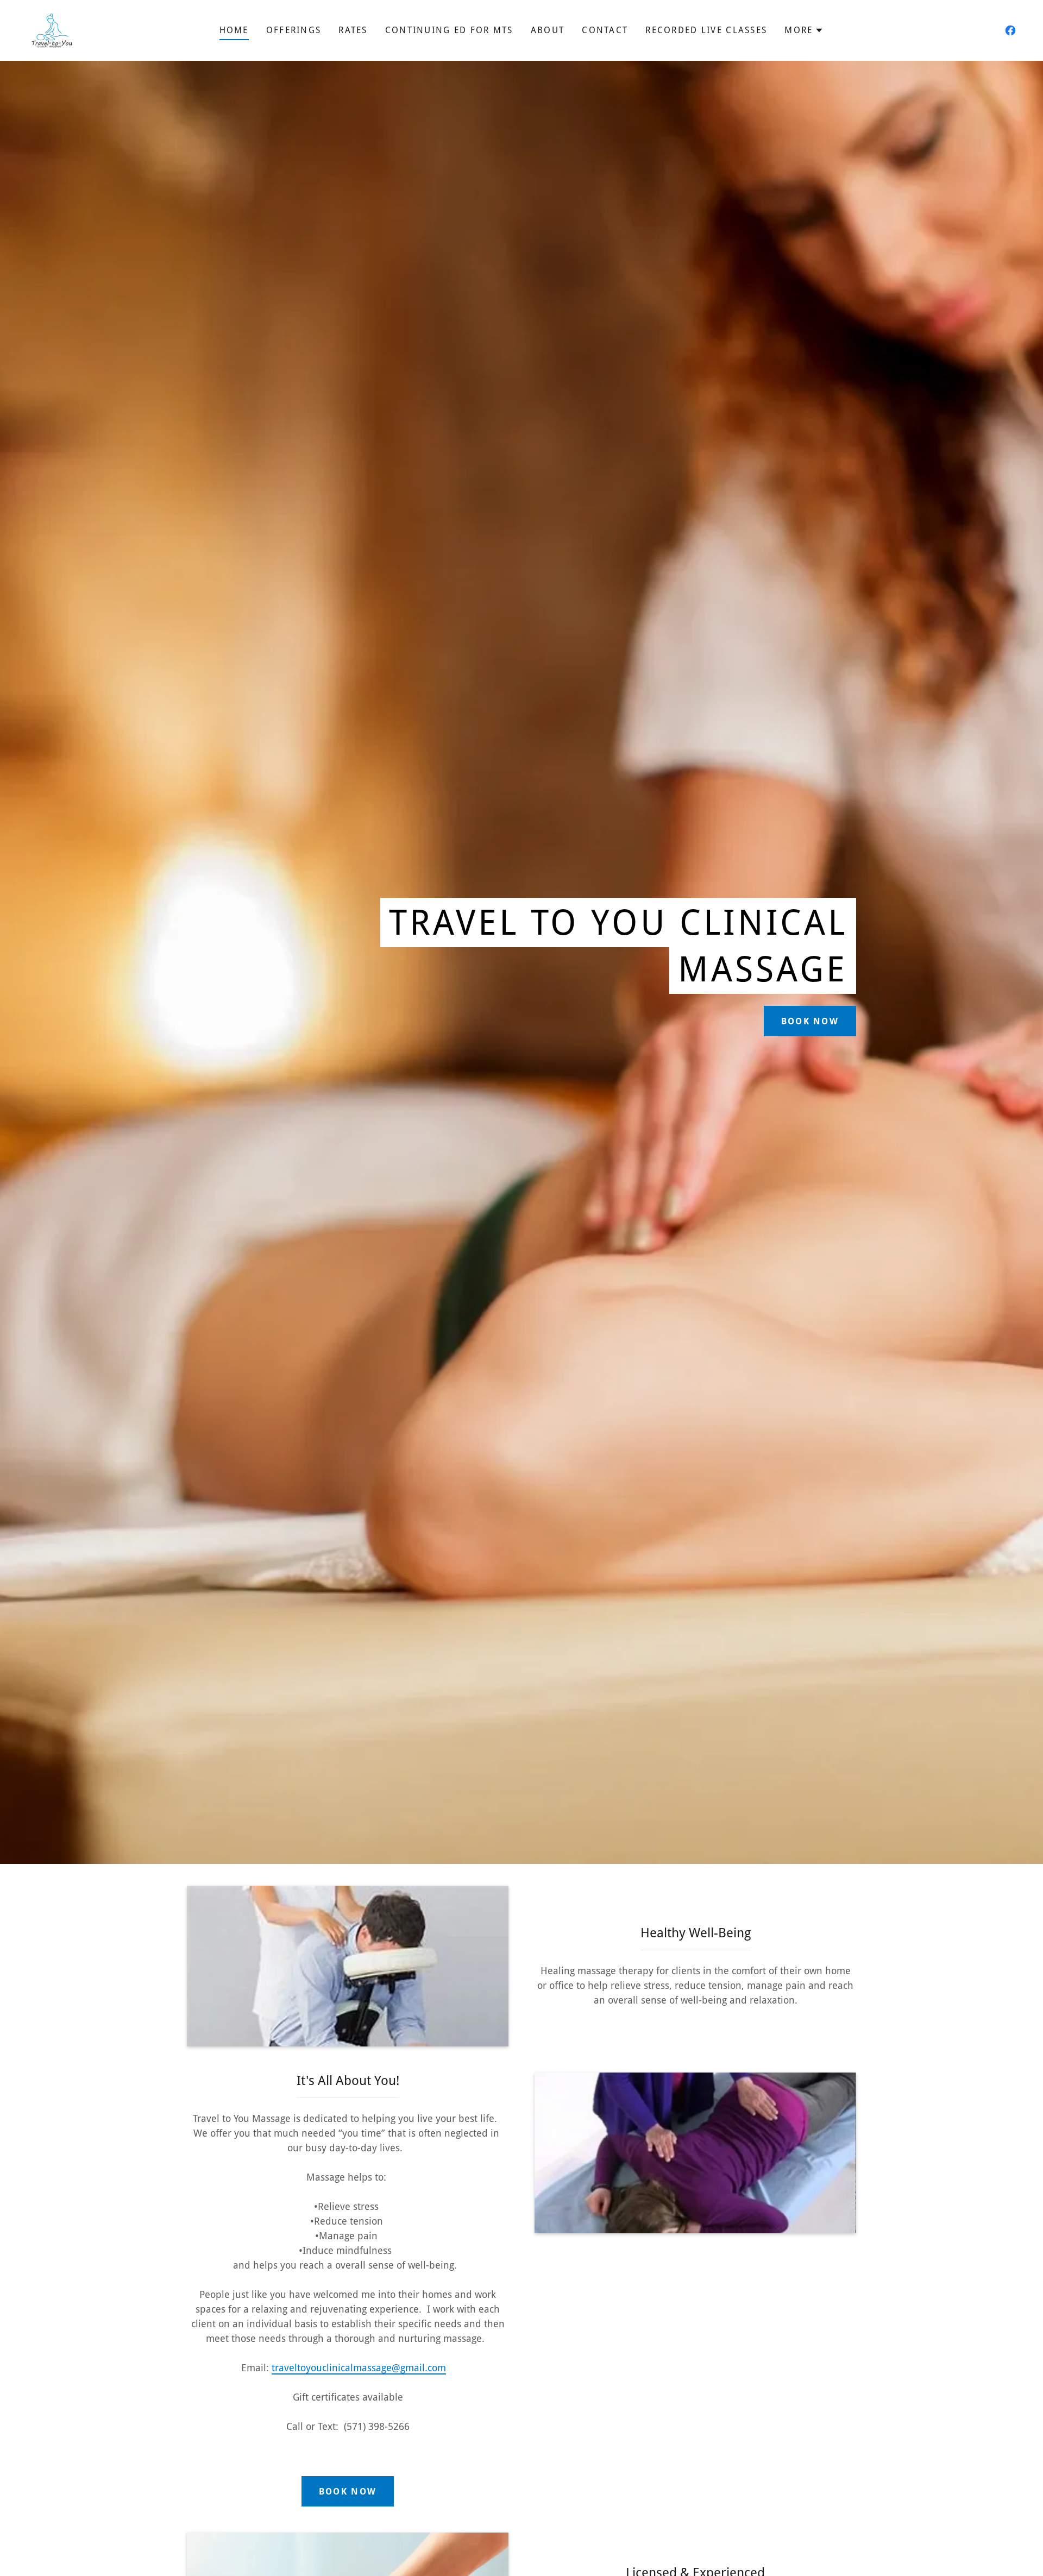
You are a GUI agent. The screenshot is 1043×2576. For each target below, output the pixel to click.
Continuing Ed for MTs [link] (449, 30)
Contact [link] (605, 30)
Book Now (810, 1021)
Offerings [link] (294, 30)
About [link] (548, 30)
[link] (52, 30)
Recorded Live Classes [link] (706, 30)
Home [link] (234, 30)
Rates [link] (353, 30)
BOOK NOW (348, 2492)
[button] (804, 30)
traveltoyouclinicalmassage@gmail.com (359, 2368)
